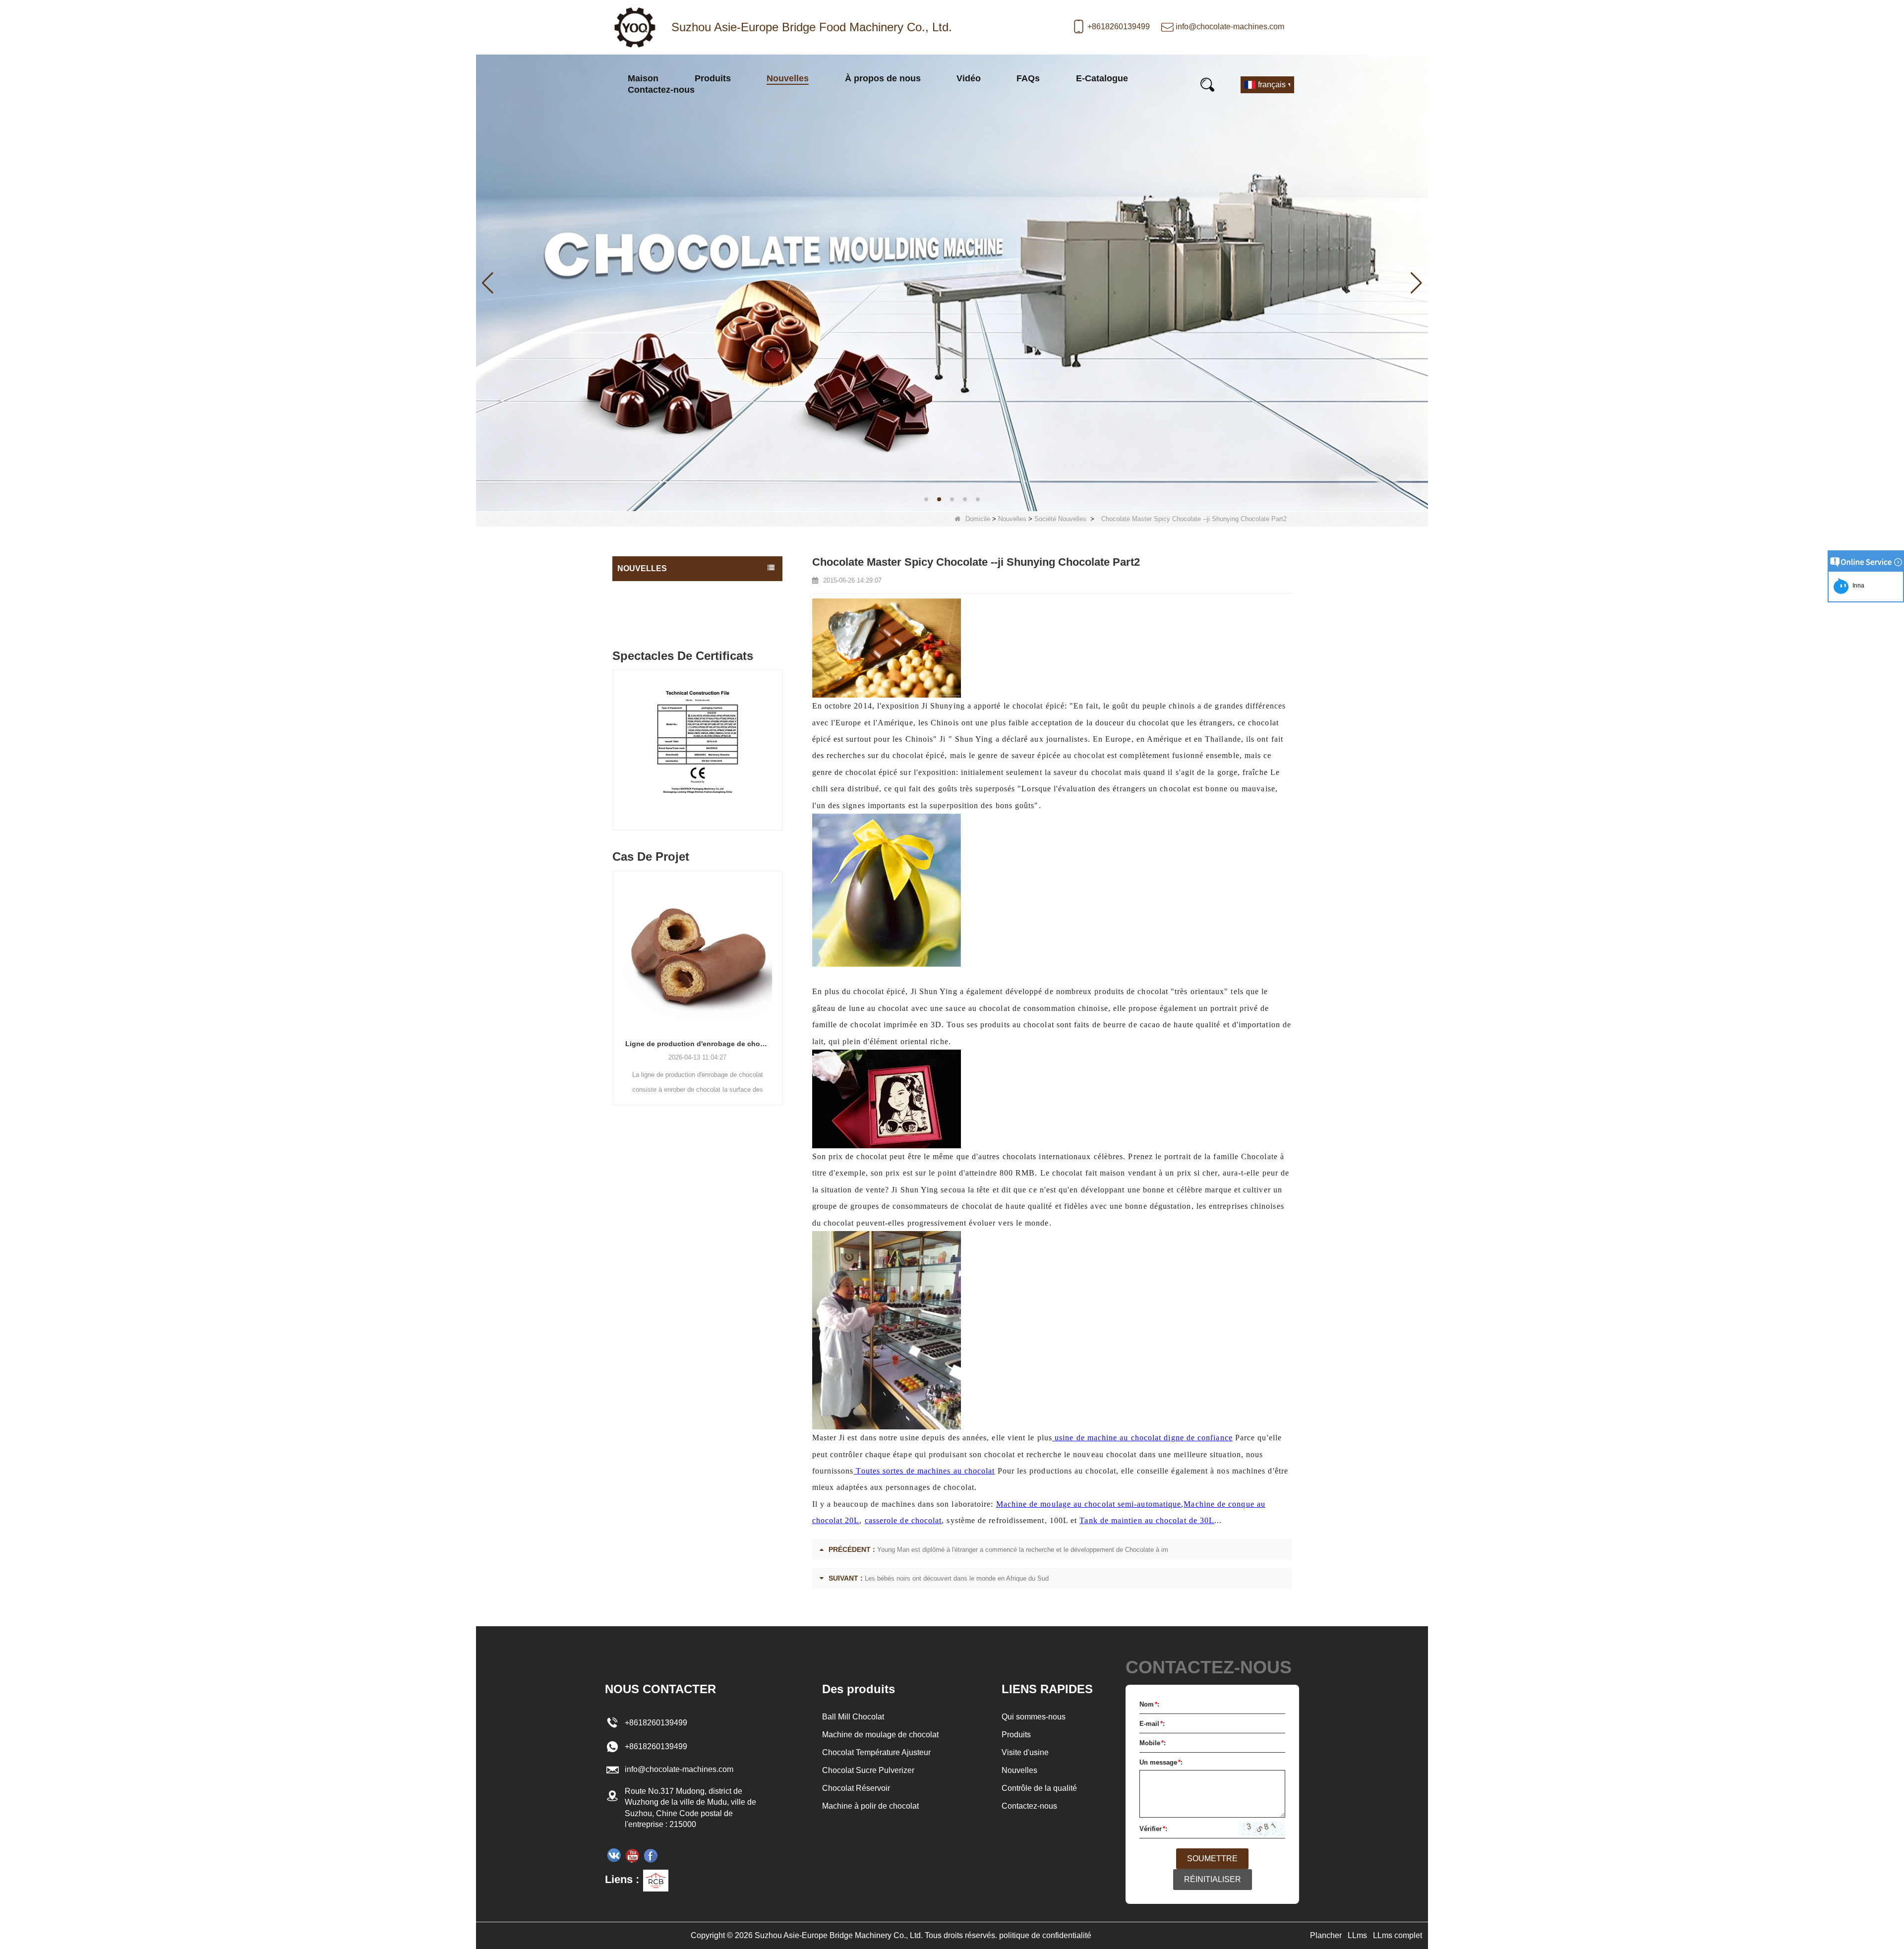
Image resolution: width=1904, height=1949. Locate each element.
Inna (1857, 586)
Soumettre (1212, 1859)
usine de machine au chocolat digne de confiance (1142, 1438)
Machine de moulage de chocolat (880, 1735)
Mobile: (1153, 1743)
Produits (713, 78)
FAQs (1028, 78)
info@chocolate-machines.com (1230, 27)
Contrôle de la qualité (1039, 1788)
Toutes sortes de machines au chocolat (924, 1471)
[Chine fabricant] (697, 625)
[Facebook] (651, 1855)
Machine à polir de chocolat (870, 1806)
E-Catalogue (1102, 78)
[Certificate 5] (697, 753)
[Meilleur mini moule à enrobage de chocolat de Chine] (952, 282)
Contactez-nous (661, 90)
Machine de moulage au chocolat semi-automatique (1089, 1504)
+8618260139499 (1119, 27)
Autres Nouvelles (646, 610)
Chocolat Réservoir (856, 1788)
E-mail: (1152, 1724)
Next (778, 741)
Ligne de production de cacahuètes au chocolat (697, 1044)
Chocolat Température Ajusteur (876, 1752)
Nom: (1149, 1704)
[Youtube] (632, 1855)
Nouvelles (788, 78)
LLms (1357, 1935)
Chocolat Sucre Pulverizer (868, 1770)
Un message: (1161, 1762)
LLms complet (1398, 1935)
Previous (616, 741)
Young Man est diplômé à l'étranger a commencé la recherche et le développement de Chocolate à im (1023, 1550)
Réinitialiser (1213, 1879)
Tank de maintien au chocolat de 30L (1147, 1520)
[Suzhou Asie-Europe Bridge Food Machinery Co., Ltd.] (635, 27)
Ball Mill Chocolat (853, 1717)
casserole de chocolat (903, 1520)
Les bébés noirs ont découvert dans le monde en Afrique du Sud (957, 1578)
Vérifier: (1153, 1829)
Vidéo (969, 78)
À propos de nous (883, 78)
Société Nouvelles (1060, 519)
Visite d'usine (1025, 1752)
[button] (926, 499)
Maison (643, 78)
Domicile (978, 519)
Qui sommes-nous (1034, 1717)
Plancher (1326, 1935)
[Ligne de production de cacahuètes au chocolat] (697, 950)
